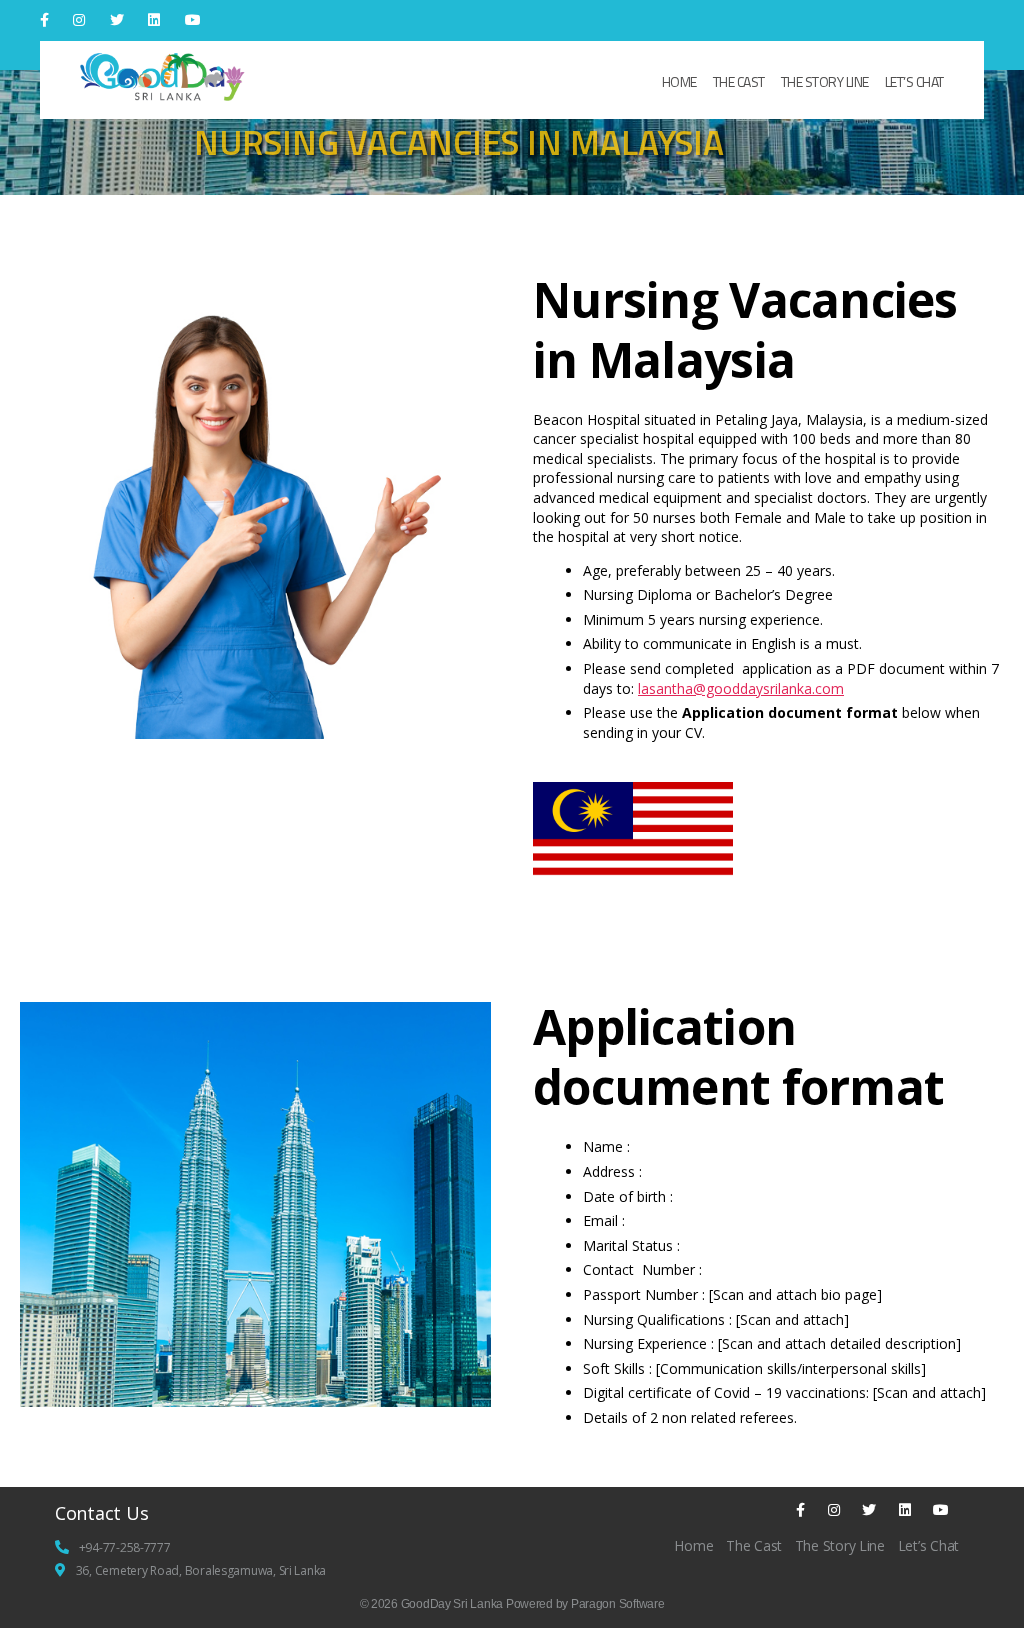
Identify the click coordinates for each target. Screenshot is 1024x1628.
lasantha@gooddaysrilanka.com (741, 688)
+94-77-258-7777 (125, 1547)
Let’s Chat (914, 81)
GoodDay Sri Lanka (452, 1604)
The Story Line (825, 81)
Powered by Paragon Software (585, 1604)
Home (679, 81)
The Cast (739, 81)
